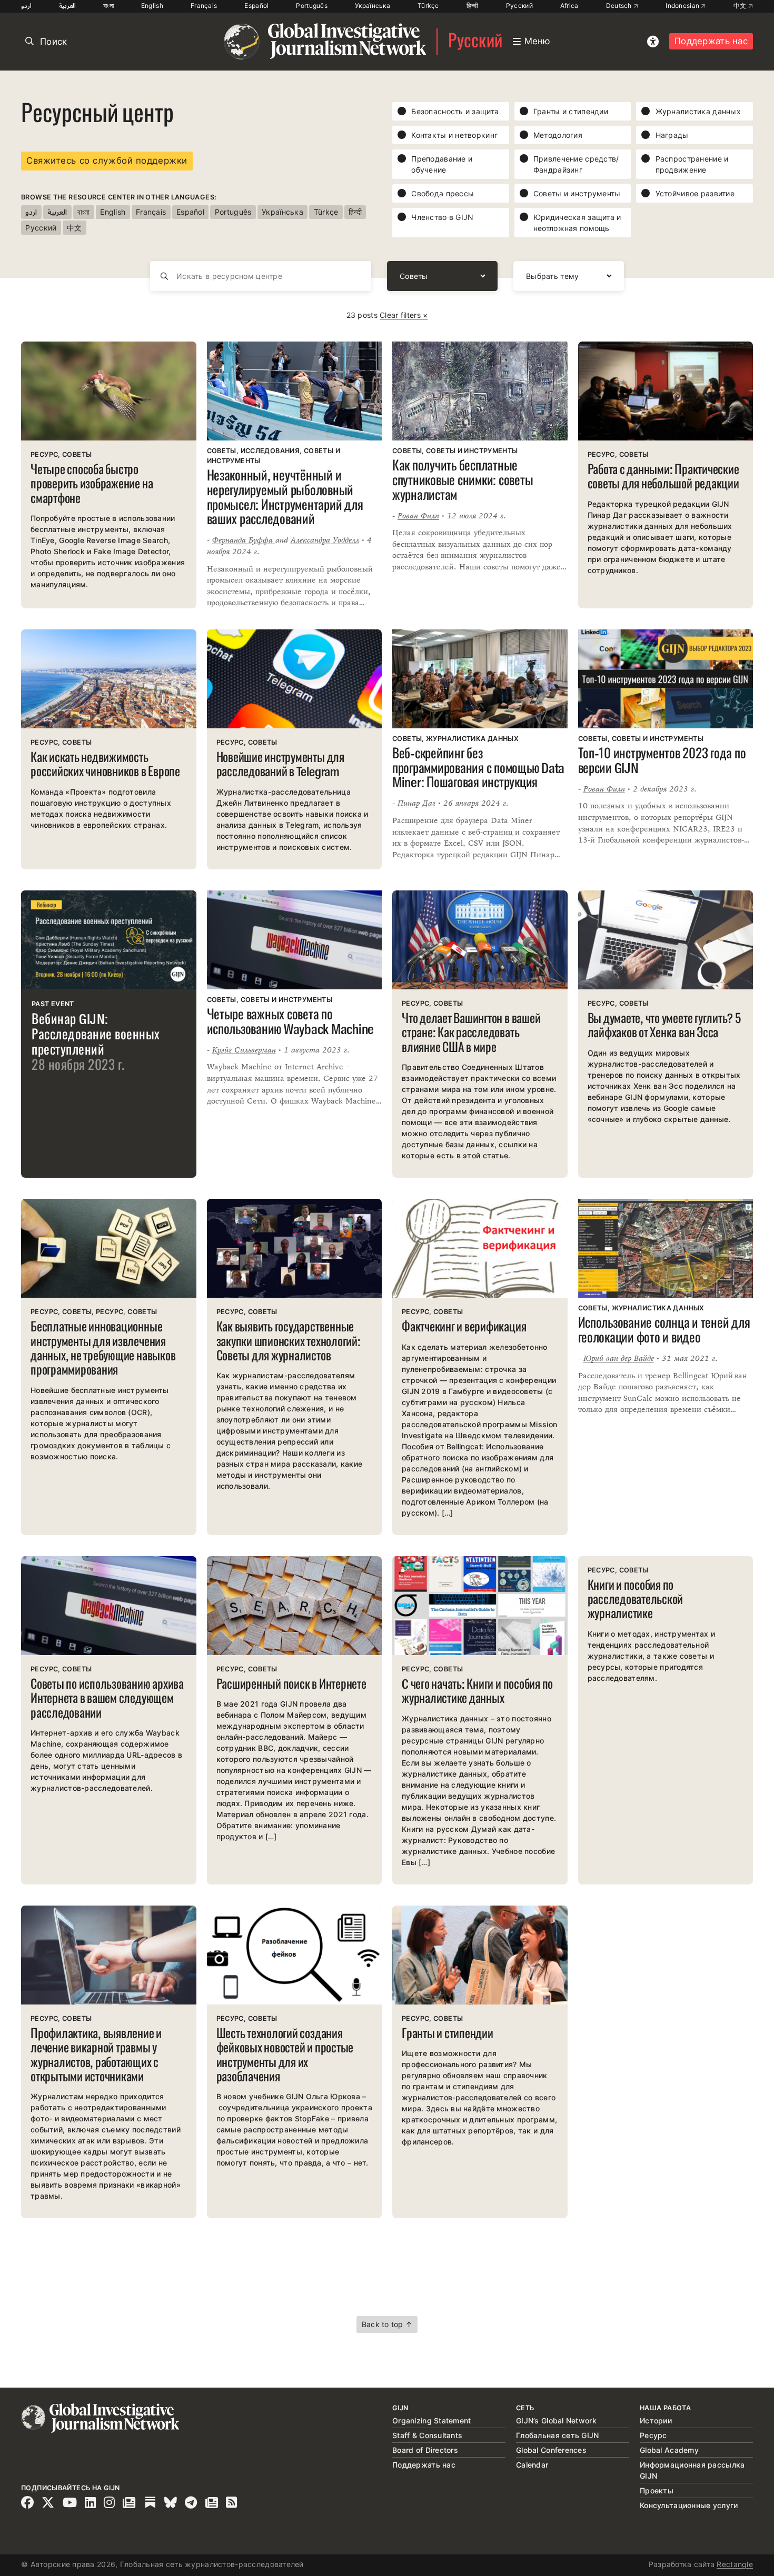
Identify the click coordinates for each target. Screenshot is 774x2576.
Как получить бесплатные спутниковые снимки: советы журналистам (463, 481)
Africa (569, 6)
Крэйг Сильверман (244, 1050)
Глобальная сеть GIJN (558, 2435)
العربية (67, 6)
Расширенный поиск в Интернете (291, 1685)
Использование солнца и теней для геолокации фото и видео (664, 1331)
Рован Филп (418, 515)
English (152, 6)
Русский (519, 6)
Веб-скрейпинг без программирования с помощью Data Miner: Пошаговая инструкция (478, 769)
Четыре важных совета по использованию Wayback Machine (291, 1023)
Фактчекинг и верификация (464, 1328)
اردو (26, 6)
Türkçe (428, 6)
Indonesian (683, 6)
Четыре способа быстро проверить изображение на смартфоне (92, 485)
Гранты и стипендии (448, 2035)
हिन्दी (473, 6)
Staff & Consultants (427, 2435)
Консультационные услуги (689, 2505)
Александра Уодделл (325, 540)
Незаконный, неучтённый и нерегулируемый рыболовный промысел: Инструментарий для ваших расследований (285, 499)
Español (256, 6)
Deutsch (620, 6)
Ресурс (653, 2435)
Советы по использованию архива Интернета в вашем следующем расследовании (107, 1700)
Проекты (657, 2490)
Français (204, 6)
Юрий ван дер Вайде (619, 1358)
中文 (741, 6)
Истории (656, 2420)
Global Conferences (551, 2450)
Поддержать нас (711, 41)
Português (312, 6)
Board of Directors (425, 2450)
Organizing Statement (432, 2420)
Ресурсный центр (97, 116)
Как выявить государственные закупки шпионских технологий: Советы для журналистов (289, 1342)
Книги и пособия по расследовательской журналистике (636, 1601)
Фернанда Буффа (244, 540)
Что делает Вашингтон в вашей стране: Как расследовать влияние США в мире (471, 1034)
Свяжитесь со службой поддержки (107, 161)
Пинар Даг (416, 803)
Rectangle (735, 2564)
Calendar (532, 2465)
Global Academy (669, 2450)
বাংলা (108, 6)
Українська (373, 6)
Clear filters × (404, 315)
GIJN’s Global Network (556, 2420)
